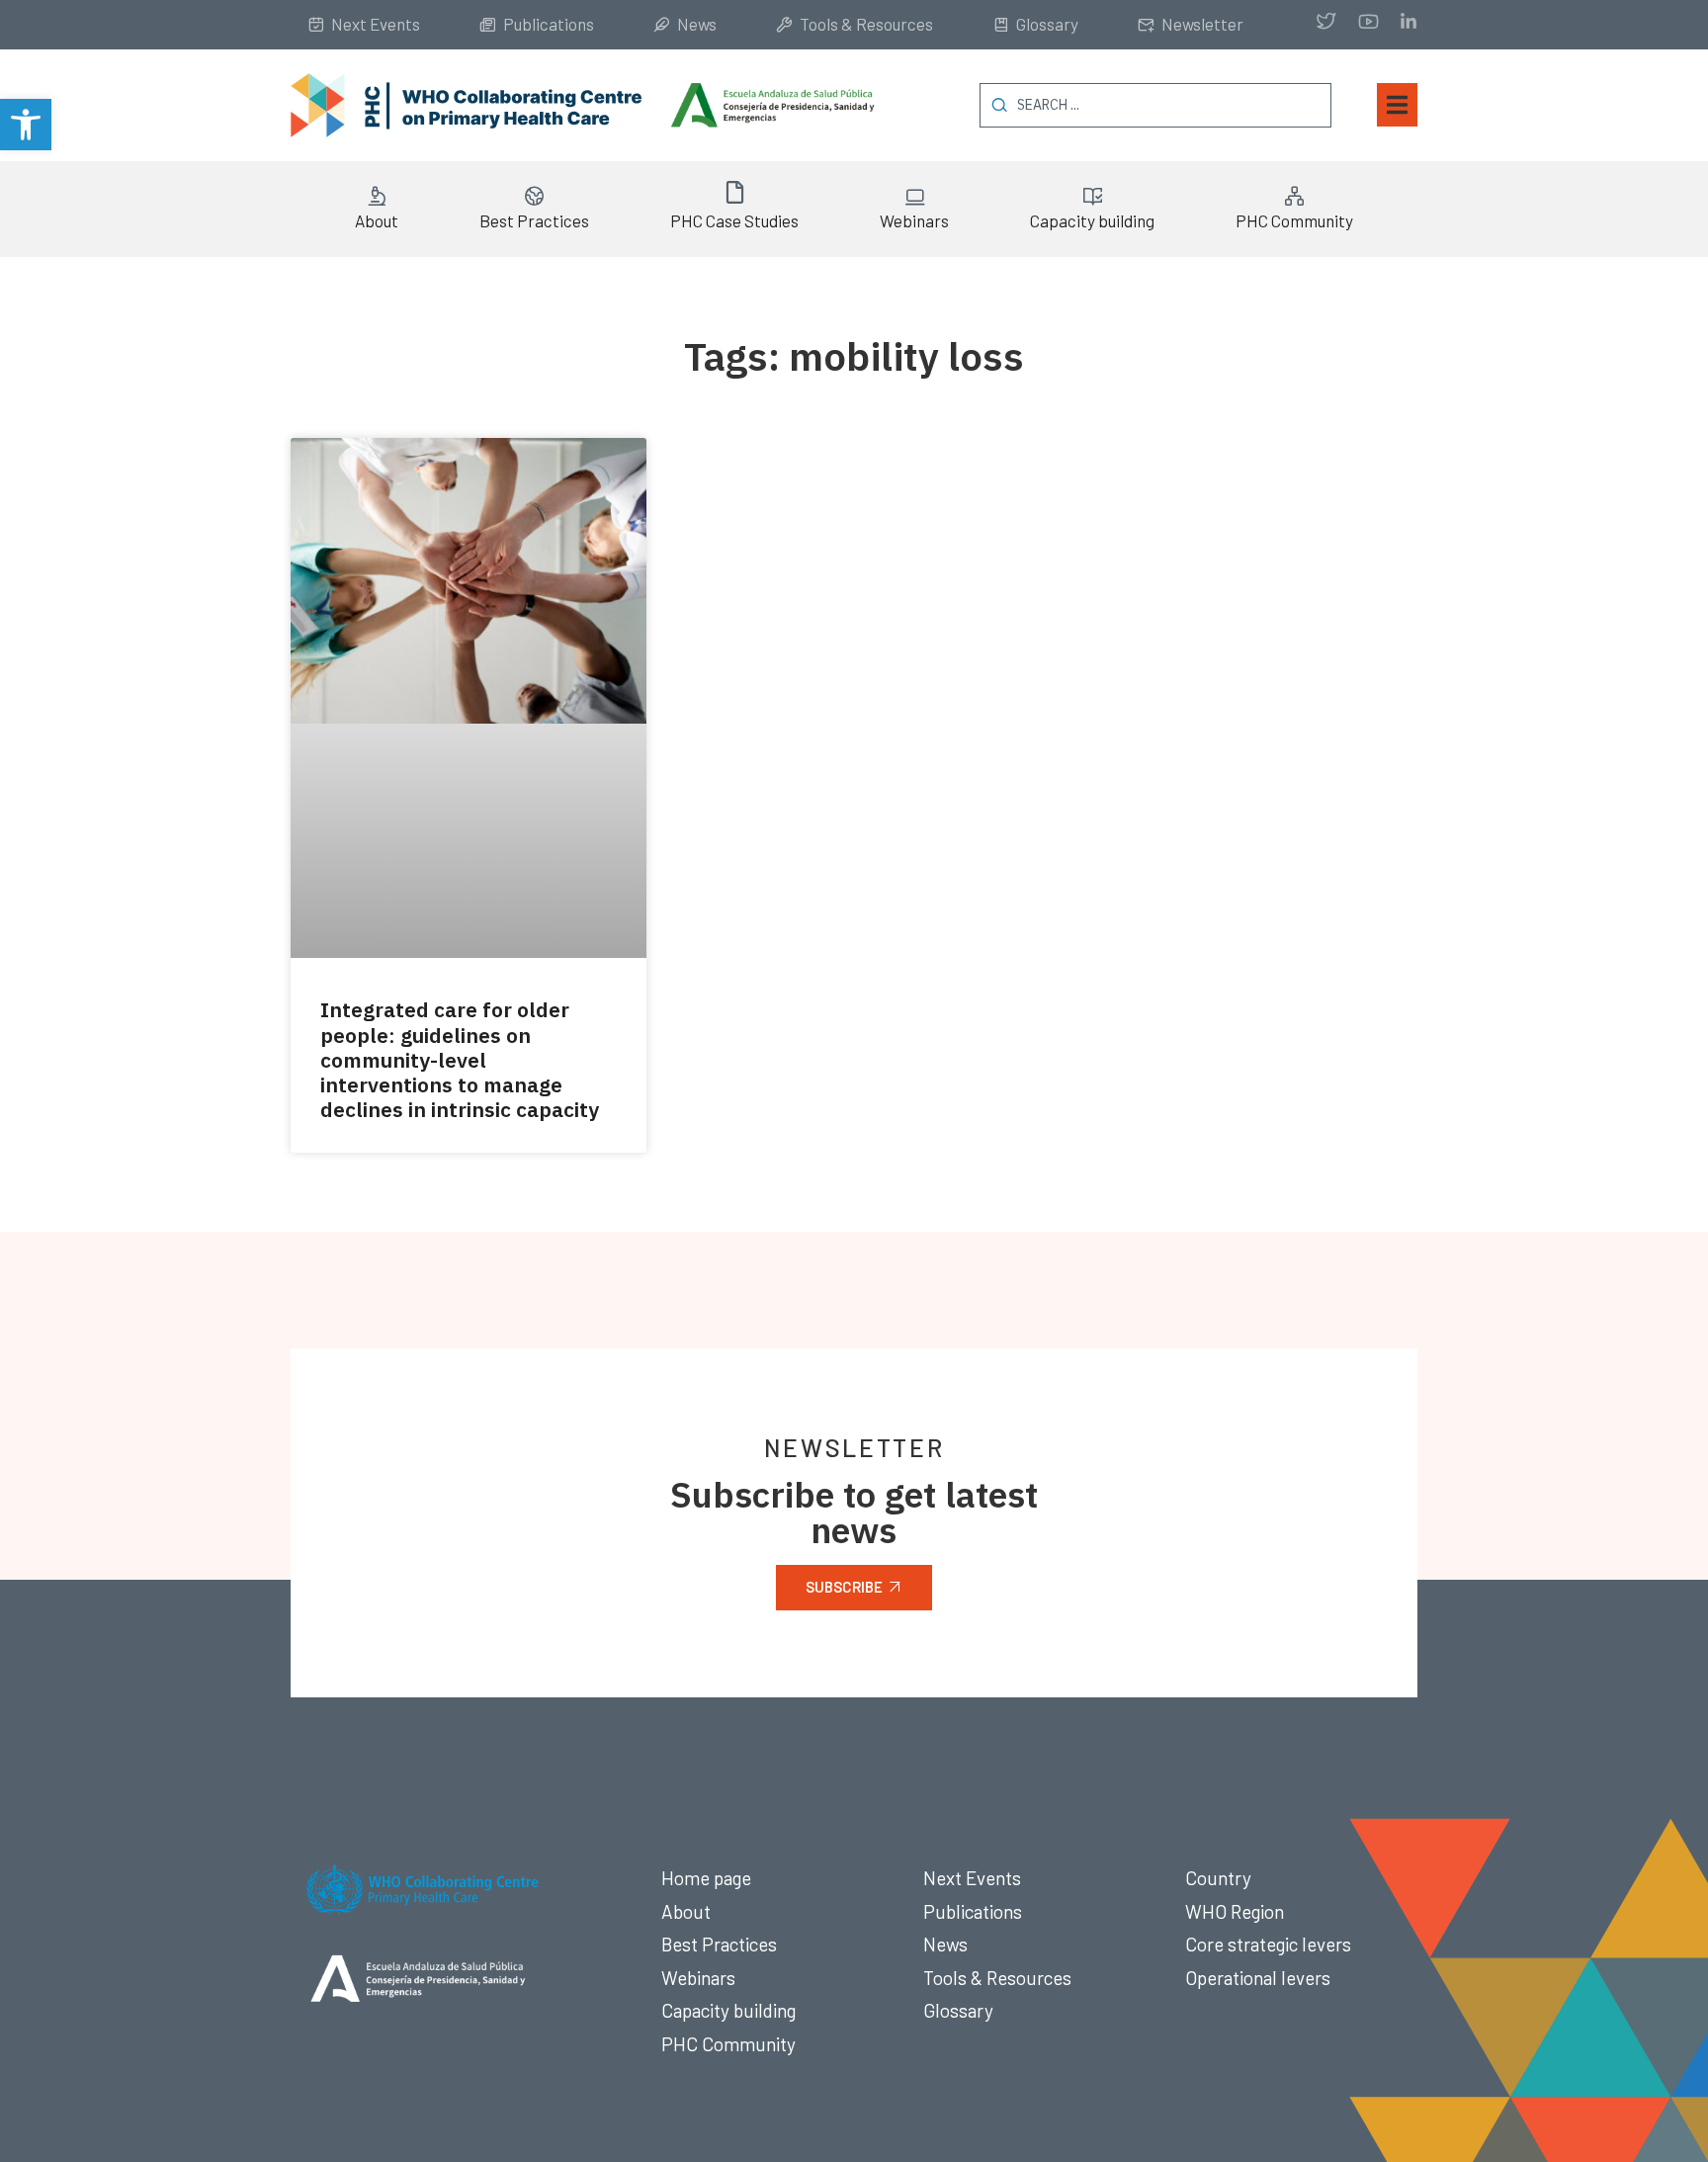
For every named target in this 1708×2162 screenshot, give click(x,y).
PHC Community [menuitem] (1294, 220)
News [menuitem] (697, 24)
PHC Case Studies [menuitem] (734, 220)
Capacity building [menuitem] (1092, 220)
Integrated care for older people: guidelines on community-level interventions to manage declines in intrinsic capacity (460, 1059)
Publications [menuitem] (549, 24)
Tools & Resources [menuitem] (866, 24)
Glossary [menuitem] (1047, 24)
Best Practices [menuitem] (534, 220)
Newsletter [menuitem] (1202, 24)
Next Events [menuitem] (376, 24)
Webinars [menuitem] (914, 220)
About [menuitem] (377, 220)
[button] (26, 125)
